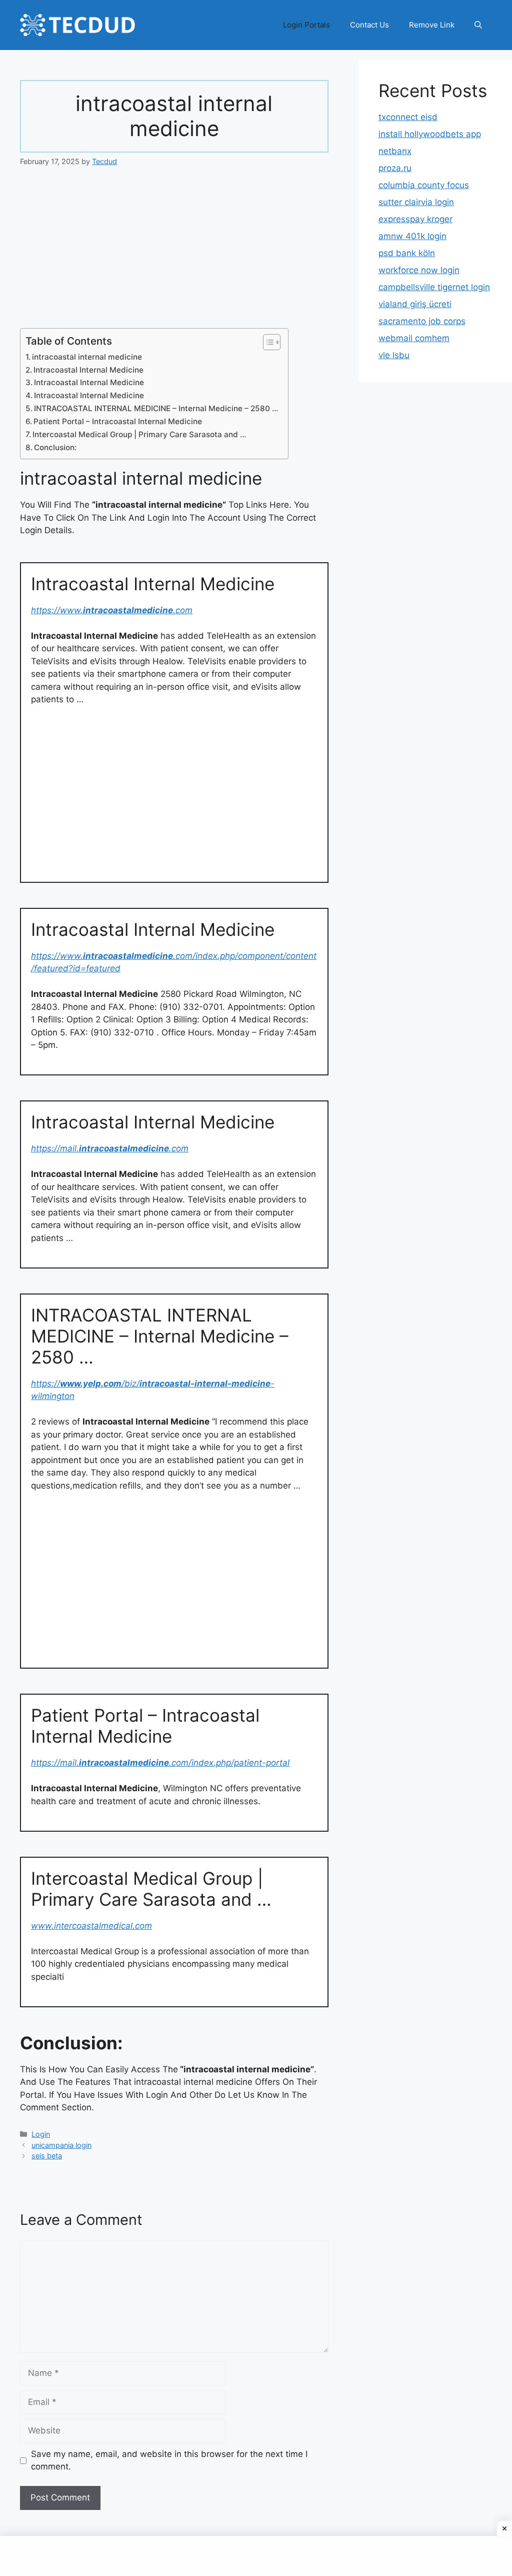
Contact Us (369, 25)
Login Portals (306, 25)
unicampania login (61, 2145)
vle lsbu (394, 355)
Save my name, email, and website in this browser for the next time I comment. (169, 2460)
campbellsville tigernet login (434, 287)
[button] (478, 25)
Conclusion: (55, 447)
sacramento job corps (422, 321)
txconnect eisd (408, 117)
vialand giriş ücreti (415, 304)
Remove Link (432, 25)
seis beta (47, 2156)
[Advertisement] (174, 254)
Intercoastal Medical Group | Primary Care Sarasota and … (139, 434)
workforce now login (419, 270)
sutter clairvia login (416, 202)
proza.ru (395, 168)
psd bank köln (407, 253)
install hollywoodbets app (430, 134)
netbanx (395, 151)
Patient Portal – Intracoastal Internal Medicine (118, 421)
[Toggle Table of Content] (267, 342)
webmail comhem (414, 338)
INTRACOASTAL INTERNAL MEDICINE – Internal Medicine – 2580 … (156, 408)
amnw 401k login (412, 236)
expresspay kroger (415, 219)
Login (41, 2134)
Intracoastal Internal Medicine (88, 370)
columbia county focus (424, 185)
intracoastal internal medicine (87, 357)
